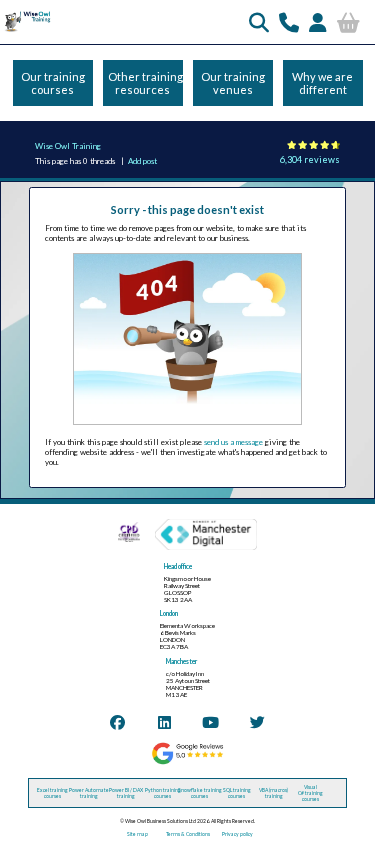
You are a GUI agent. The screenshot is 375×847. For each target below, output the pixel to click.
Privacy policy (237, 834)
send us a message (233, 442)
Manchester (181, 661)
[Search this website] (259, 22)
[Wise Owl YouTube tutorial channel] (210, 722)
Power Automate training (89, 793)
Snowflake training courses (200, 793)
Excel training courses (52, 793)
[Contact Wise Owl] (289, 22)
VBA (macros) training (273, 793)
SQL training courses (237, 793)
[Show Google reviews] (187, 763)
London (169, 613)
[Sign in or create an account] (318, 22)
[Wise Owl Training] (26, 31)
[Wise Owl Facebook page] (117, 722)
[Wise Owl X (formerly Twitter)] (257, 722)
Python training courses (163, 793)
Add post (142, 161)
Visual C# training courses (310, 793)
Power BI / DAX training (126, 793)
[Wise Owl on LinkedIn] (164, 722)
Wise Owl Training (68, 146)
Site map (137, 834)
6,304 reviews (310, 159)
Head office (178, 566)
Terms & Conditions (188, 834)
